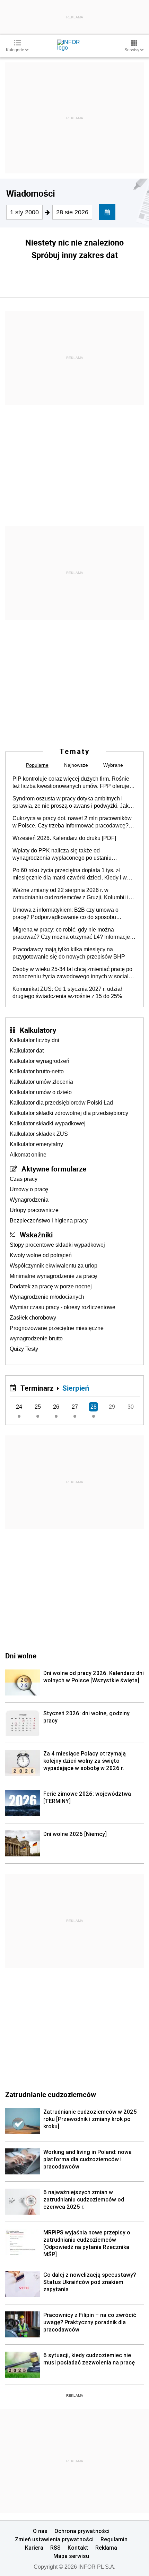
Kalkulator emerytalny (36, 1144)
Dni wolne (21, 1656)
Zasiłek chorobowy (33, 1318)
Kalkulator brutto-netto (37, 1071)
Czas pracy (24, 1179)
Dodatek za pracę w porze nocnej (51, 1286)
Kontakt (78, 2548)
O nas (40, 2531)
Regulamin (114, 2539)
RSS (55, 2548)
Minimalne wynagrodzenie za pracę (53, 1276)
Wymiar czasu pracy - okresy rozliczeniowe (63, 1307)
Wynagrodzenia (29, 1200)
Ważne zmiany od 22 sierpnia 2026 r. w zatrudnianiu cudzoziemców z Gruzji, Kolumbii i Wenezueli (71, 894)
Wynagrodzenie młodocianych (47, 1297)
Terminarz (37, 1388)
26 (56, 1407)
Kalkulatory (38, 1030)
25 (38, 1407)
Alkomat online (28, 1155)
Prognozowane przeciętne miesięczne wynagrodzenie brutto (57, 1333)
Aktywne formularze (54, 1169)
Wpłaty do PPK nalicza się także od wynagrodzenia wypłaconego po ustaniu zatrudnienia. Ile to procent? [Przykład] (62, 855)
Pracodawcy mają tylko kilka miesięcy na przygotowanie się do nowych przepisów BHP (69, 953)
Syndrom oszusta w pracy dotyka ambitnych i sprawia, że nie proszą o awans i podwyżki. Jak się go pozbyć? (71, 802)
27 (75, 1407)
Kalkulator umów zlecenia (41, 1082)
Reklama (106, 2548)
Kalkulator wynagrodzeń (40, 1061)
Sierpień (76, 1388)
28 (94, 1407)
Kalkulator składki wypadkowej (48, 1123)
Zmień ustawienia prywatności (54, 2539)
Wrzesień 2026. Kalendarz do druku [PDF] (64, 838)
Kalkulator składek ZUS (39, 1134)
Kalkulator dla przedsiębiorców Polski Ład (61, 1103)
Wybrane (113, 765)
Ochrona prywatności (82, 2531)
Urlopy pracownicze (34, 1210)
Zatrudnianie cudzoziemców (51, 2094)
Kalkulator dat (27, 1051)
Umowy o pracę (29, 1189)
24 (19, 1407)
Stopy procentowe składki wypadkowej (57, 1245)
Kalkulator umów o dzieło (41, 1092)
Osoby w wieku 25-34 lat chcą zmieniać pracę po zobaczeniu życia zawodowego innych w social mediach (72, 973)
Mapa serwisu (71, 2556)
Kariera (34, 2548)
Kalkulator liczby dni (34, 1040)
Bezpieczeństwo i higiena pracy (49, 1221)
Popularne (37, 765)
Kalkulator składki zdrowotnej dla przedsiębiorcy (69, 1113)
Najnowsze (76, 765)
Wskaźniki (36, 1235)
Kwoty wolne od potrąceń (41, 1255)
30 (131, 1407)
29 (112, 1407)
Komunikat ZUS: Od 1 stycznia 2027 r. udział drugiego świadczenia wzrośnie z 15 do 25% (67, 993)
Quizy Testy (24, 1349)
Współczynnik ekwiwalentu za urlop (54, 1266)
